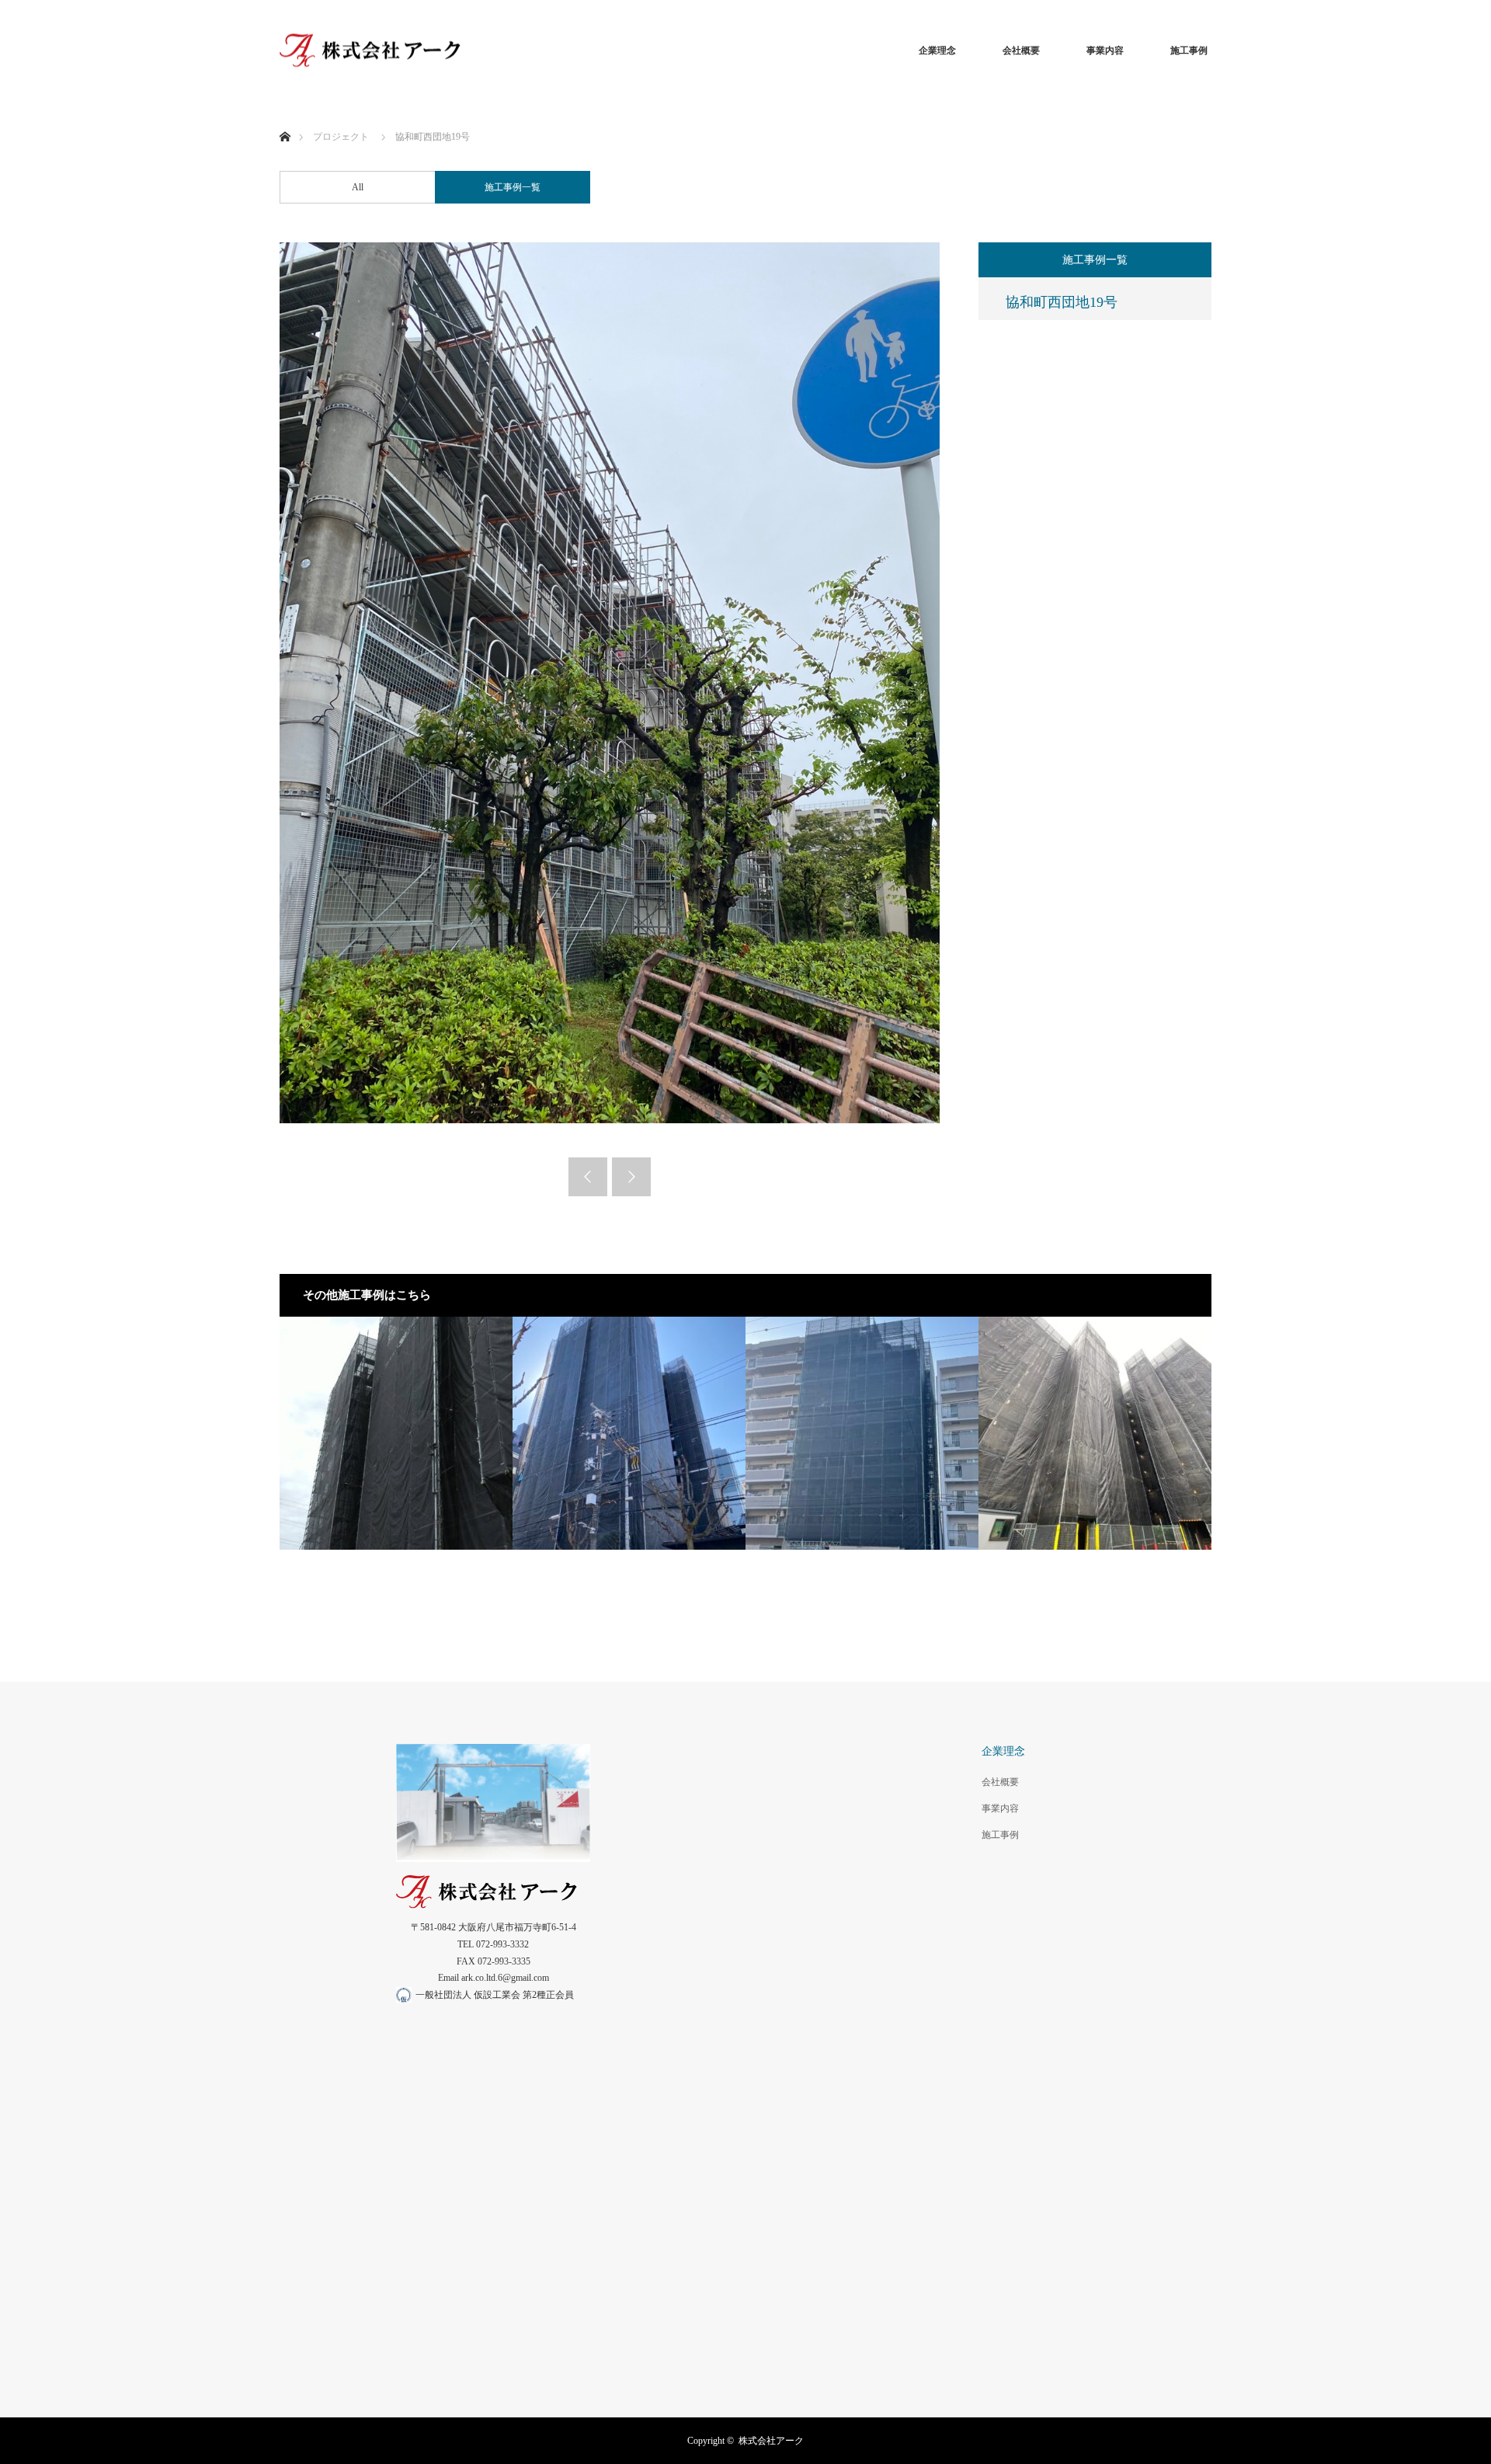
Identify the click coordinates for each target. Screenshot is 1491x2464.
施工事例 (1189, 50)
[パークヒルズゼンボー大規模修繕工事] (629, 1433)
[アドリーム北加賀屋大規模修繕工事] (1095, 1433)
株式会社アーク (771, 2441)
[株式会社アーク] (370, 51)
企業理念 (937, 50)
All (358, 187)
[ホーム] (285, 118)
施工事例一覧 (513, 187)
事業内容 (1105, 50)
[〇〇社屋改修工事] (396, 1433)
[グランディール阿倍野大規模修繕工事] (862, 1433)
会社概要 (1021, 50)
